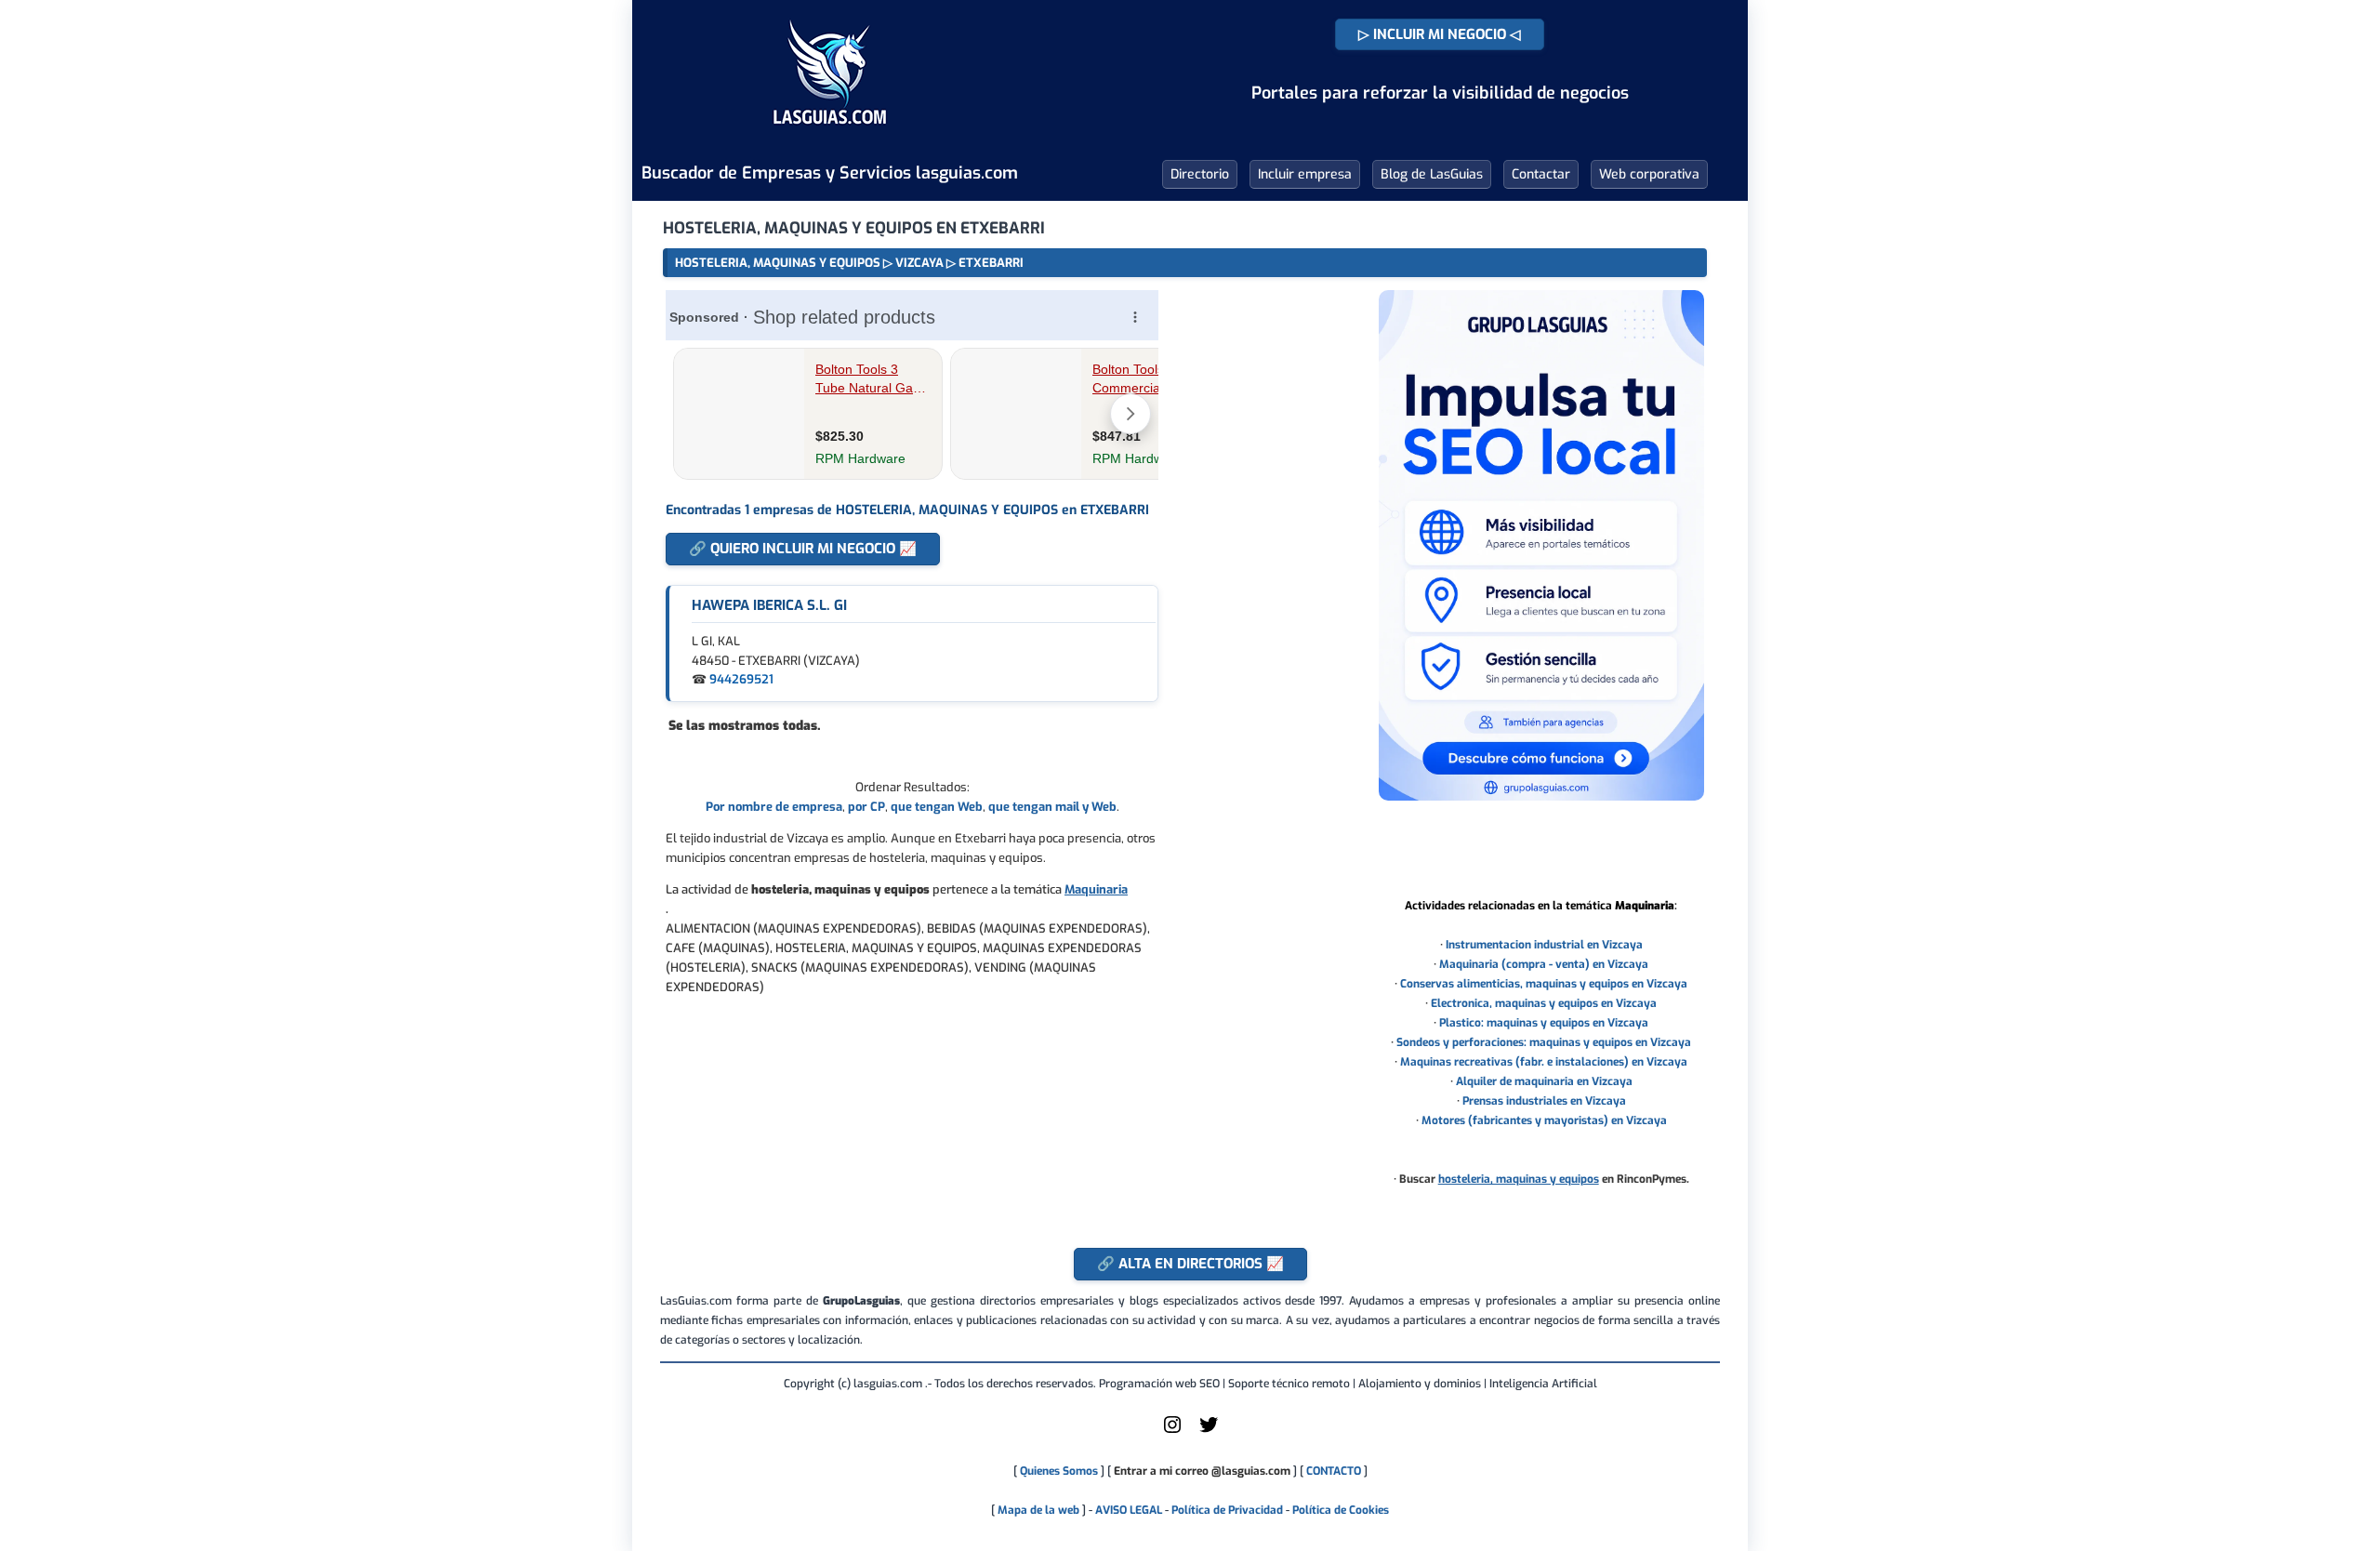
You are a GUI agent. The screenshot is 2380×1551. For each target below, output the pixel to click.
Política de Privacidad (1227, 1510)
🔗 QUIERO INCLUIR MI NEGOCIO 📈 (803, 549)
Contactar (1541, 174)
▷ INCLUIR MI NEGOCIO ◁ (1440, 34)
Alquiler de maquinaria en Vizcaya (1544, 1081)
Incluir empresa (1305, 174)
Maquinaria (1096, 889)
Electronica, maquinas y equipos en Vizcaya (1544, 1003)
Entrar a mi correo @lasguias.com (1202, 1471)
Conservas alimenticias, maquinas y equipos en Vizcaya (1544, 984)
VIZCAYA (919, 263)
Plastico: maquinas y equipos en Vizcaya (1544, 1023)
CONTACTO (1334, 1471)
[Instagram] (1172, 1432)
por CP (866, 807)
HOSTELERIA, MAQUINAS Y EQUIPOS (778, 263)
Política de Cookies (1341, 1510)
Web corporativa (1649, 174)
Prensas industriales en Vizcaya (1544, 1101)
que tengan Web (937, 807)
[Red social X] (1209, 1432)
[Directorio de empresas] (830, 138)
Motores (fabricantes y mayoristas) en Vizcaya (1544, 1120)
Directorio (1200, 174)
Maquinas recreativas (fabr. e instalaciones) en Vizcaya (1544, 1062)
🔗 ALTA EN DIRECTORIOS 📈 (1190, 1264)
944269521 (741, 679)
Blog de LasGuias (1432, 174)
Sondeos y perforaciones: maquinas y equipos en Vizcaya (1544, 1042)
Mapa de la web (1037, 1510)
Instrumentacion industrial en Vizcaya (1544, 945)
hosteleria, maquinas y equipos (1519, 1179)
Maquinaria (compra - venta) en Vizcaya (1544, 964)
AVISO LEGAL (1129, 1510)
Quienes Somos (1059, 1471)
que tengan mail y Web (1052, 807)
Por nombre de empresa (774, 807)
